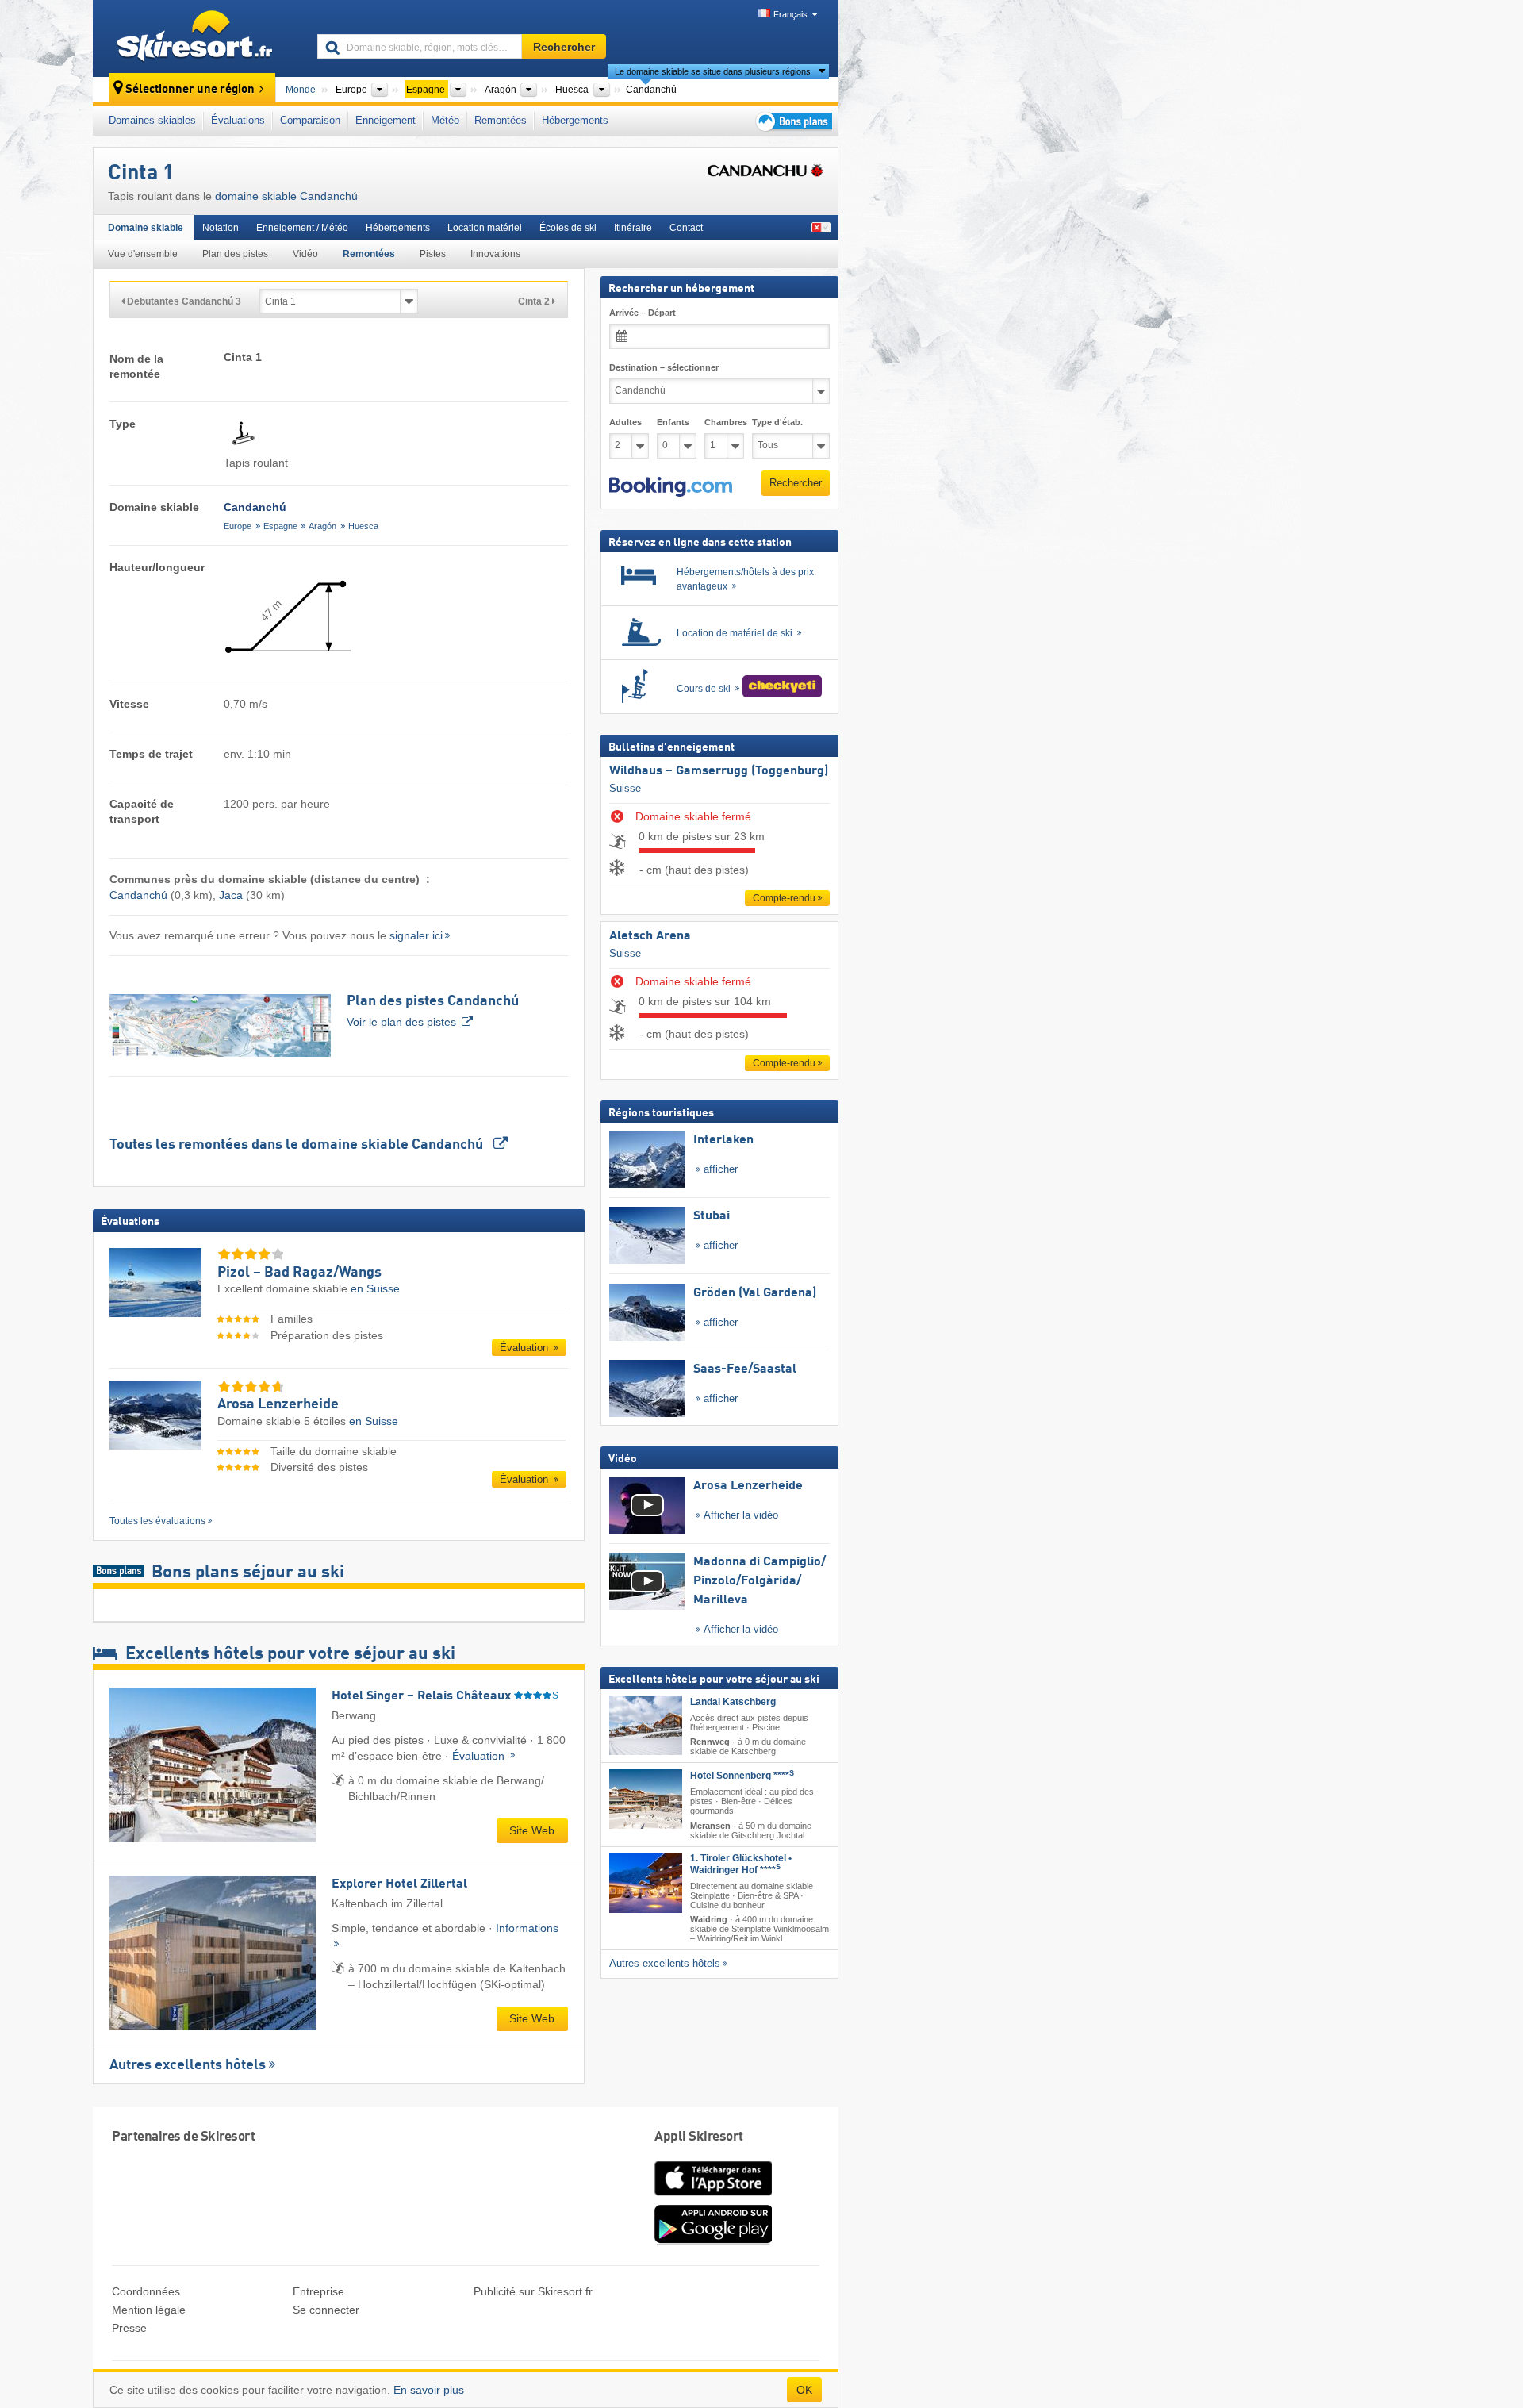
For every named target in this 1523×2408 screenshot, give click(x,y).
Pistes (433, 254)
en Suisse (375, 1288)
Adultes (625, 422)
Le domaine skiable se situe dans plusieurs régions (713, 71)
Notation (221, 228)
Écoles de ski (568, 228)
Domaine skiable (146, 228)
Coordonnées (146, 2291)
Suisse (625, 787)
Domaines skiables (152, 120)
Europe (238, 526)
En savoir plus (429, 2390)
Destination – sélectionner (664, 367)
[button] (671, 486)
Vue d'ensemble (143, 254)
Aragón (322, 526)
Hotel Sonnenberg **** (742, 1776)
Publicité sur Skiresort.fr (533, 2291)
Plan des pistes (235, 254)
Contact (686, 228)
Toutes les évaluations (157, 1521)
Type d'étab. (777, 422)
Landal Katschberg (733, 1702)
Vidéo (305, 254)
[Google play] (713, 2241)
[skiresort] (198, 38)
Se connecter (326, 2310)
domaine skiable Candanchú (286, 196)
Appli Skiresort (699, 2137)
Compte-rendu (784, 898)
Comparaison (310, 120)
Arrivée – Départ (643, 313)
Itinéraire (633, 228)
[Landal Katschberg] (646, 1725)
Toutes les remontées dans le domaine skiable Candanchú (298, 1145)
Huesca (363, 526)
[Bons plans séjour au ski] (792, 121)
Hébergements (575, 120)
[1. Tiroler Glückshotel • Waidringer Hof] (646, 1882)
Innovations (495, 254)
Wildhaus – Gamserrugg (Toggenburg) (719, 771)
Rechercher (796, 483)
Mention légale (149, 2310)
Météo (445, 120)
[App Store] (713, 2197)
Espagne (280, 526)
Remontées (501, 120)
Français (790, 14)
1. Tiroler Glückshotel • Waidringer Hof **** (741, 1863)
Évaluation (526, 1348)
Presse (129, 2328)
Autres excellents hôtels (188, 2065)
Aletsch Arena (650, 936)
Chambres (724, 422)
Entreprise (318, 2291)
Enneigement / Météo (302, 228)
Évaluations (238, 120)
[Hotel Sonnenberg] (646, 1799)
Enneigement (386, 120)
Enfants (673, 422)
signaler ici (416, 935)
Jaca (231, 895)
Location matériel (485, 228)
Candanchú (138, 895)
